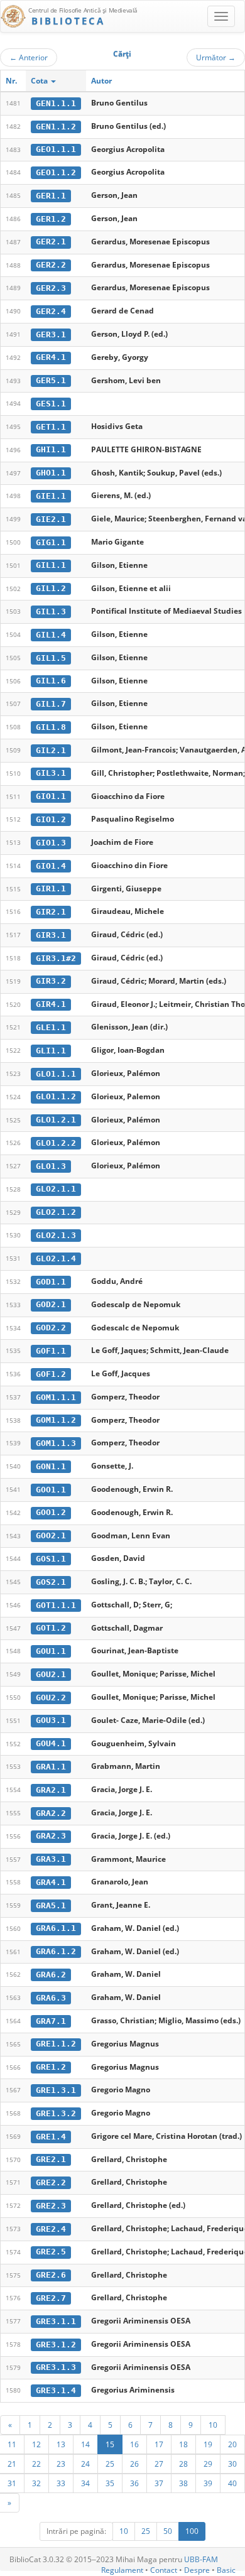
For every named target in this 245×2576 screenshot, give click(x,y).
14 (85, 2444)
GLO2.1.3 (56, 1235)
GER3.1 (51, 334)
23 (61, 2464)
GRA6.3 (51, 1998)
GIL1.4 (51, 635)
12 (36, 2444)
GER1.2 (51, 219)
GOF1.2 (51, 1374)
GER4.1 (51, 357)
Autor (101, 81)
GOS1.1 (51, 1559)
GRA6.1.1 (56, 1928)
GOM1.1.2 (56, 1420)
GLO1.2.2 (56, 1143)
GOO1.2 (51, 1512)
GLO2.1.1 (56, 1189)
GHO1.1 (51, 473)
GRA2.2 (51, 1813)
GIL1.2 (51, 588)
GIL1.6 (51, 681)
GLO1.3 (51, 1166)
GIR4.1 (51, 1004)
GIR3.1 (51, 935)
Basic (226, 2570)
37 (159, 2483)
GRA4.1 (51, 1882)
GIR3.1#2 (56, 958)
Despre (197, 2570)
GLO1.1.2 (56, 1096)
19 (208, 2444)
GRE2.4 (51, 2229)
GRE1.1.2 (56, 2044)
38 (183, 2483)
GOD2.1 (51, 1304)
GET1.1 (51, 427)
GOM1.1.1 (56, 1397)
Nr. (11, 81)
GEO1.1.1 (56, 149)
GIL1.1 (51, 565)
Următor (216, 57)
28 (183, 2464)
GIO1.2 (51, 819)
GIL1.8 (51, 727)
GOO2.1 (51, 1535)
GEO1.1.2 (56, 172)
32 (36, 2483)
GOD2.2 (51, 1328)
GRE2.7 (51, 2298)
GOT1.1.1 (56, 1605)
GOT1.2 (51, 1628)
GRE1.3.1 (56, 2090)
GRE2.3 (51, 2206)
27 (159, 2464)
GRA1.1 (51, 1767)
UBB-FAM (201, 2559)
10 (213, 2425)
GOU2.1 (51, 1674)
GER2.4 (51, 311)
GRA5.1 (51, 1905)
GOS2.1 (51, 1582)
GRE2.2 (51, 2182)
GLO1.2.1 (56, 1120)
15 (110, 2444)
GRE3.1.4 (56, 2390)
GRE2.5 (51, 2252)
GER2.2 (51, 265)
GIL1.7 (51, 704)
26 (134, 2464)
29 (208, 2464)
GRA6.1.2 (56, 1951)
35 (110, 2483)
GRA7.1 (51, 2021)
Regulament (122, 2570)
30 (232, 2464)
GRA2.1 (51, 1790)
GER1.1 (51, 196)
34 (85, 2483)
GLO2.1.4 (56, 1258)
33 (61, 2483)
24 (85, 2464)
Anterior (29, 57)
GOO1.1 (51, 1490)
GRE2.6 (51, 2275)
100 (192, 2531)
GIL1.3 (51, 611)
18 (183, 2444)
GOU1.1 (51, 1651)
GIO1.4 (51, 866)
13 (61, 2444)
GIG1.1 (51, 542)
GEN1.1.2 (56, 127)
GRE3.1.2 (56, 2345)
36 (134, 2483)
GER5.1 (51, 380)
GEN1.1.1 (56, 103)
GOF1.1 (51, 1351)
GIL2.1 (51, 750)
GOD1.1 (51, 1282)
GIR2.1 (51, 912)
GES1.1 (51, 404)
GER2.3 (51, 288)
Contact (164, 2570)
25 (110, 2464)
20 (232, 2444)
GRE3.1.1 (56, 2321)
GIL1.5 (51, 658)
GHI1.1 (51, 449)
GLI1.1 (51, 1051)
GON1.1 (51, 1466)
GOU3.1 (51, 1720)
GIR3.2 (51, 981)
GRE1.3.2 (56, 2113)
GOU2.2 (51, 1698)
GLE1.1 (51, 1027)
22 (36, 2464)
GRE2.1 (51, 2159)
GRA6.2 (51, 1975)
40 (232, 2483)
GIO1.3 (51, 843)
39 (208, 2483)
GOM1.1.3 (56, 1443)
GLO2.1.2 (56, 1212)
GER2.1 (51, 242)
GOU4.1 (51, 1743)
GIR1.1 (51, 889)
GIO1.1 (51, 796)
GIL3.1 (51, 773)
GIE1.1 (51, 496)
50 (168, 2531)
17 (159, 2444)
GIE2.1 (51, 519)
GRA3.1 (51, 1859)
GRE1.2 (51, 2067)
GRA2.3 (51, 1836)
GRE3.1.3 (56, 2367)
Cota (40, 81)
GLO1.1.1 (56, 1074)
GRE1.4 (51, 2137)
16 (134, 2444)
